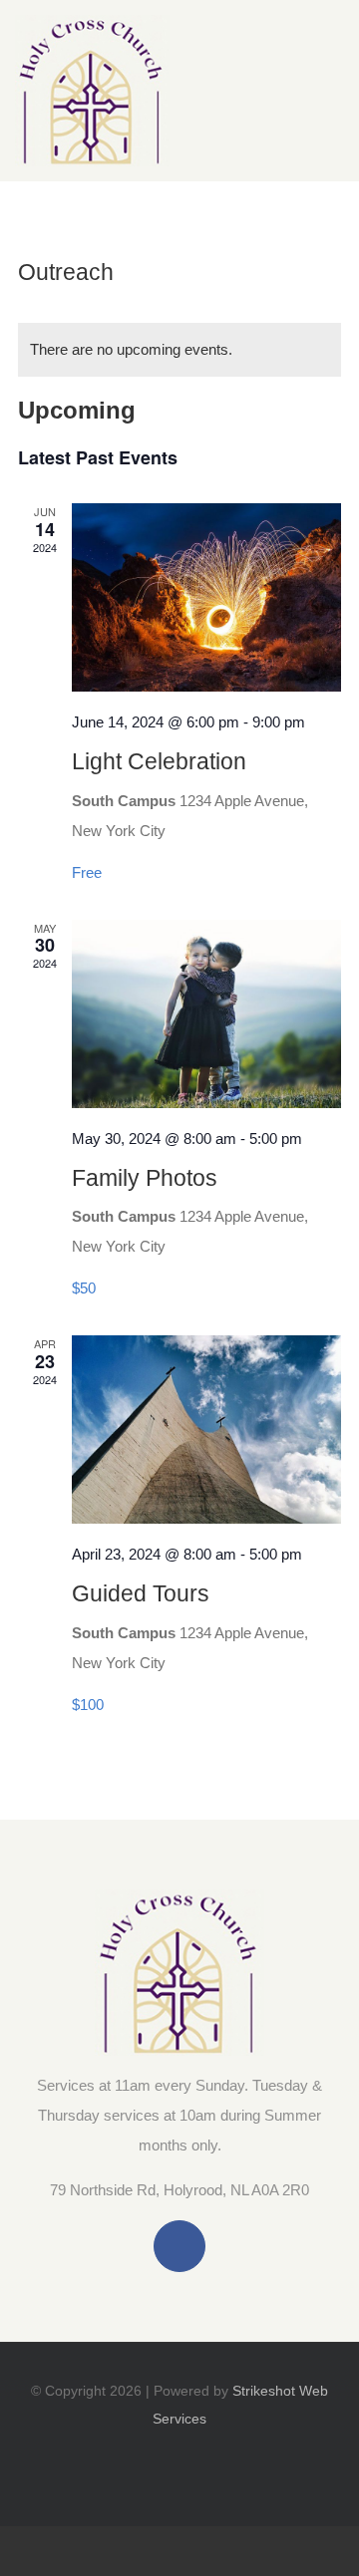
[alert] (179, 350)
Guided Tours (141, 1593)
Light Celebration (159, 761)
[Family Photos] (206, 1014)
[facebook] (179, 2246)
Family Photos (145, 1178)
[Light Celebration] (206, 597)
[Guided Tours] (206, 1430)
